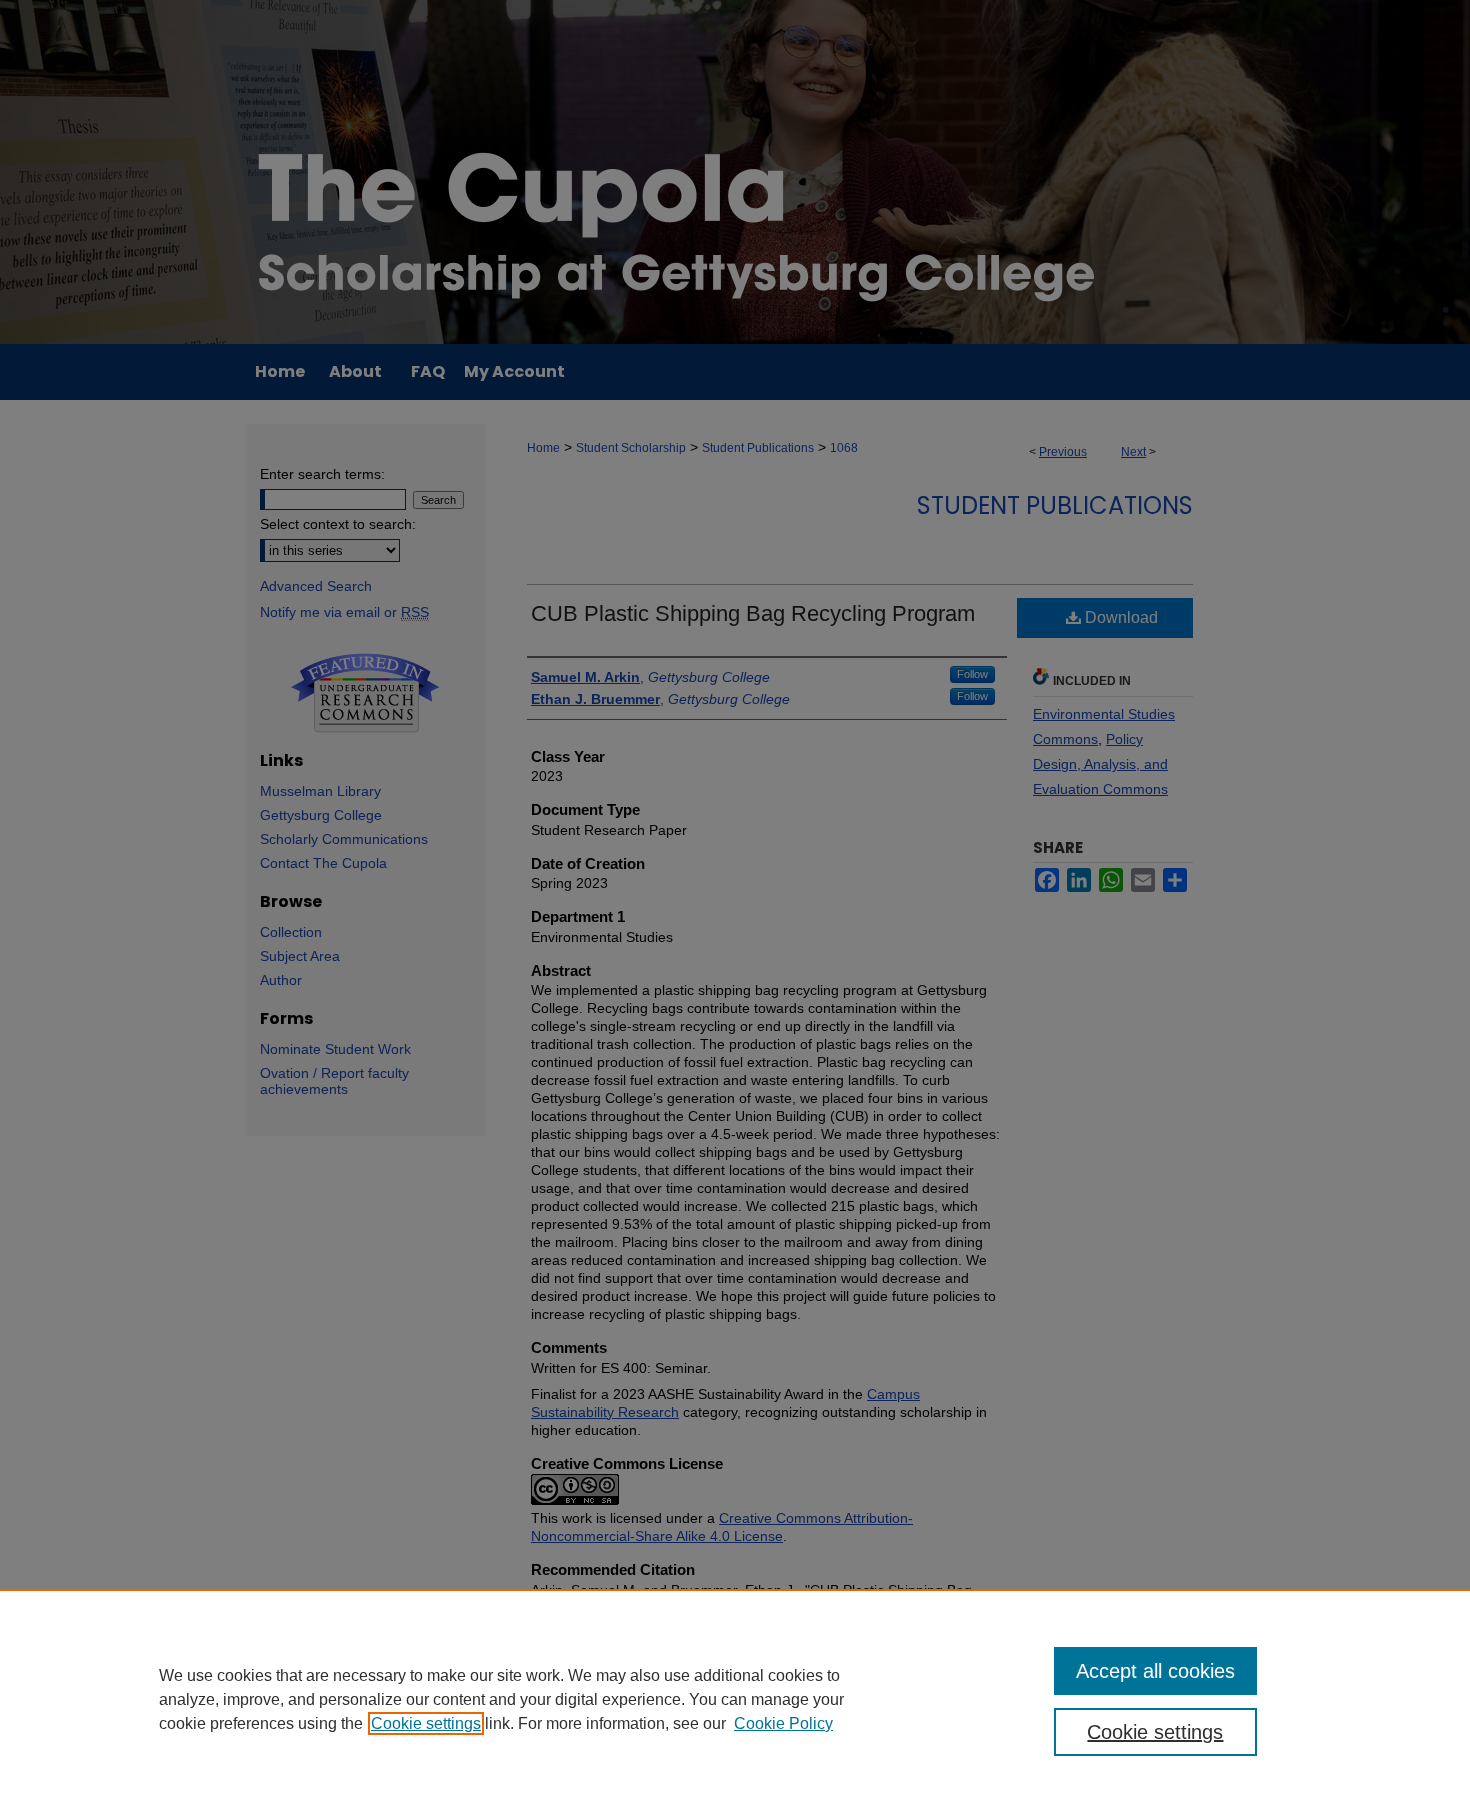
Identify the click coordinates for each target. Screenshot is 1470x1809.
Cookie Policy (783, 1723)
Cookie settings (426, 1723)
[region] (735, 1699)
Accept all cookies (1155, 1671)
